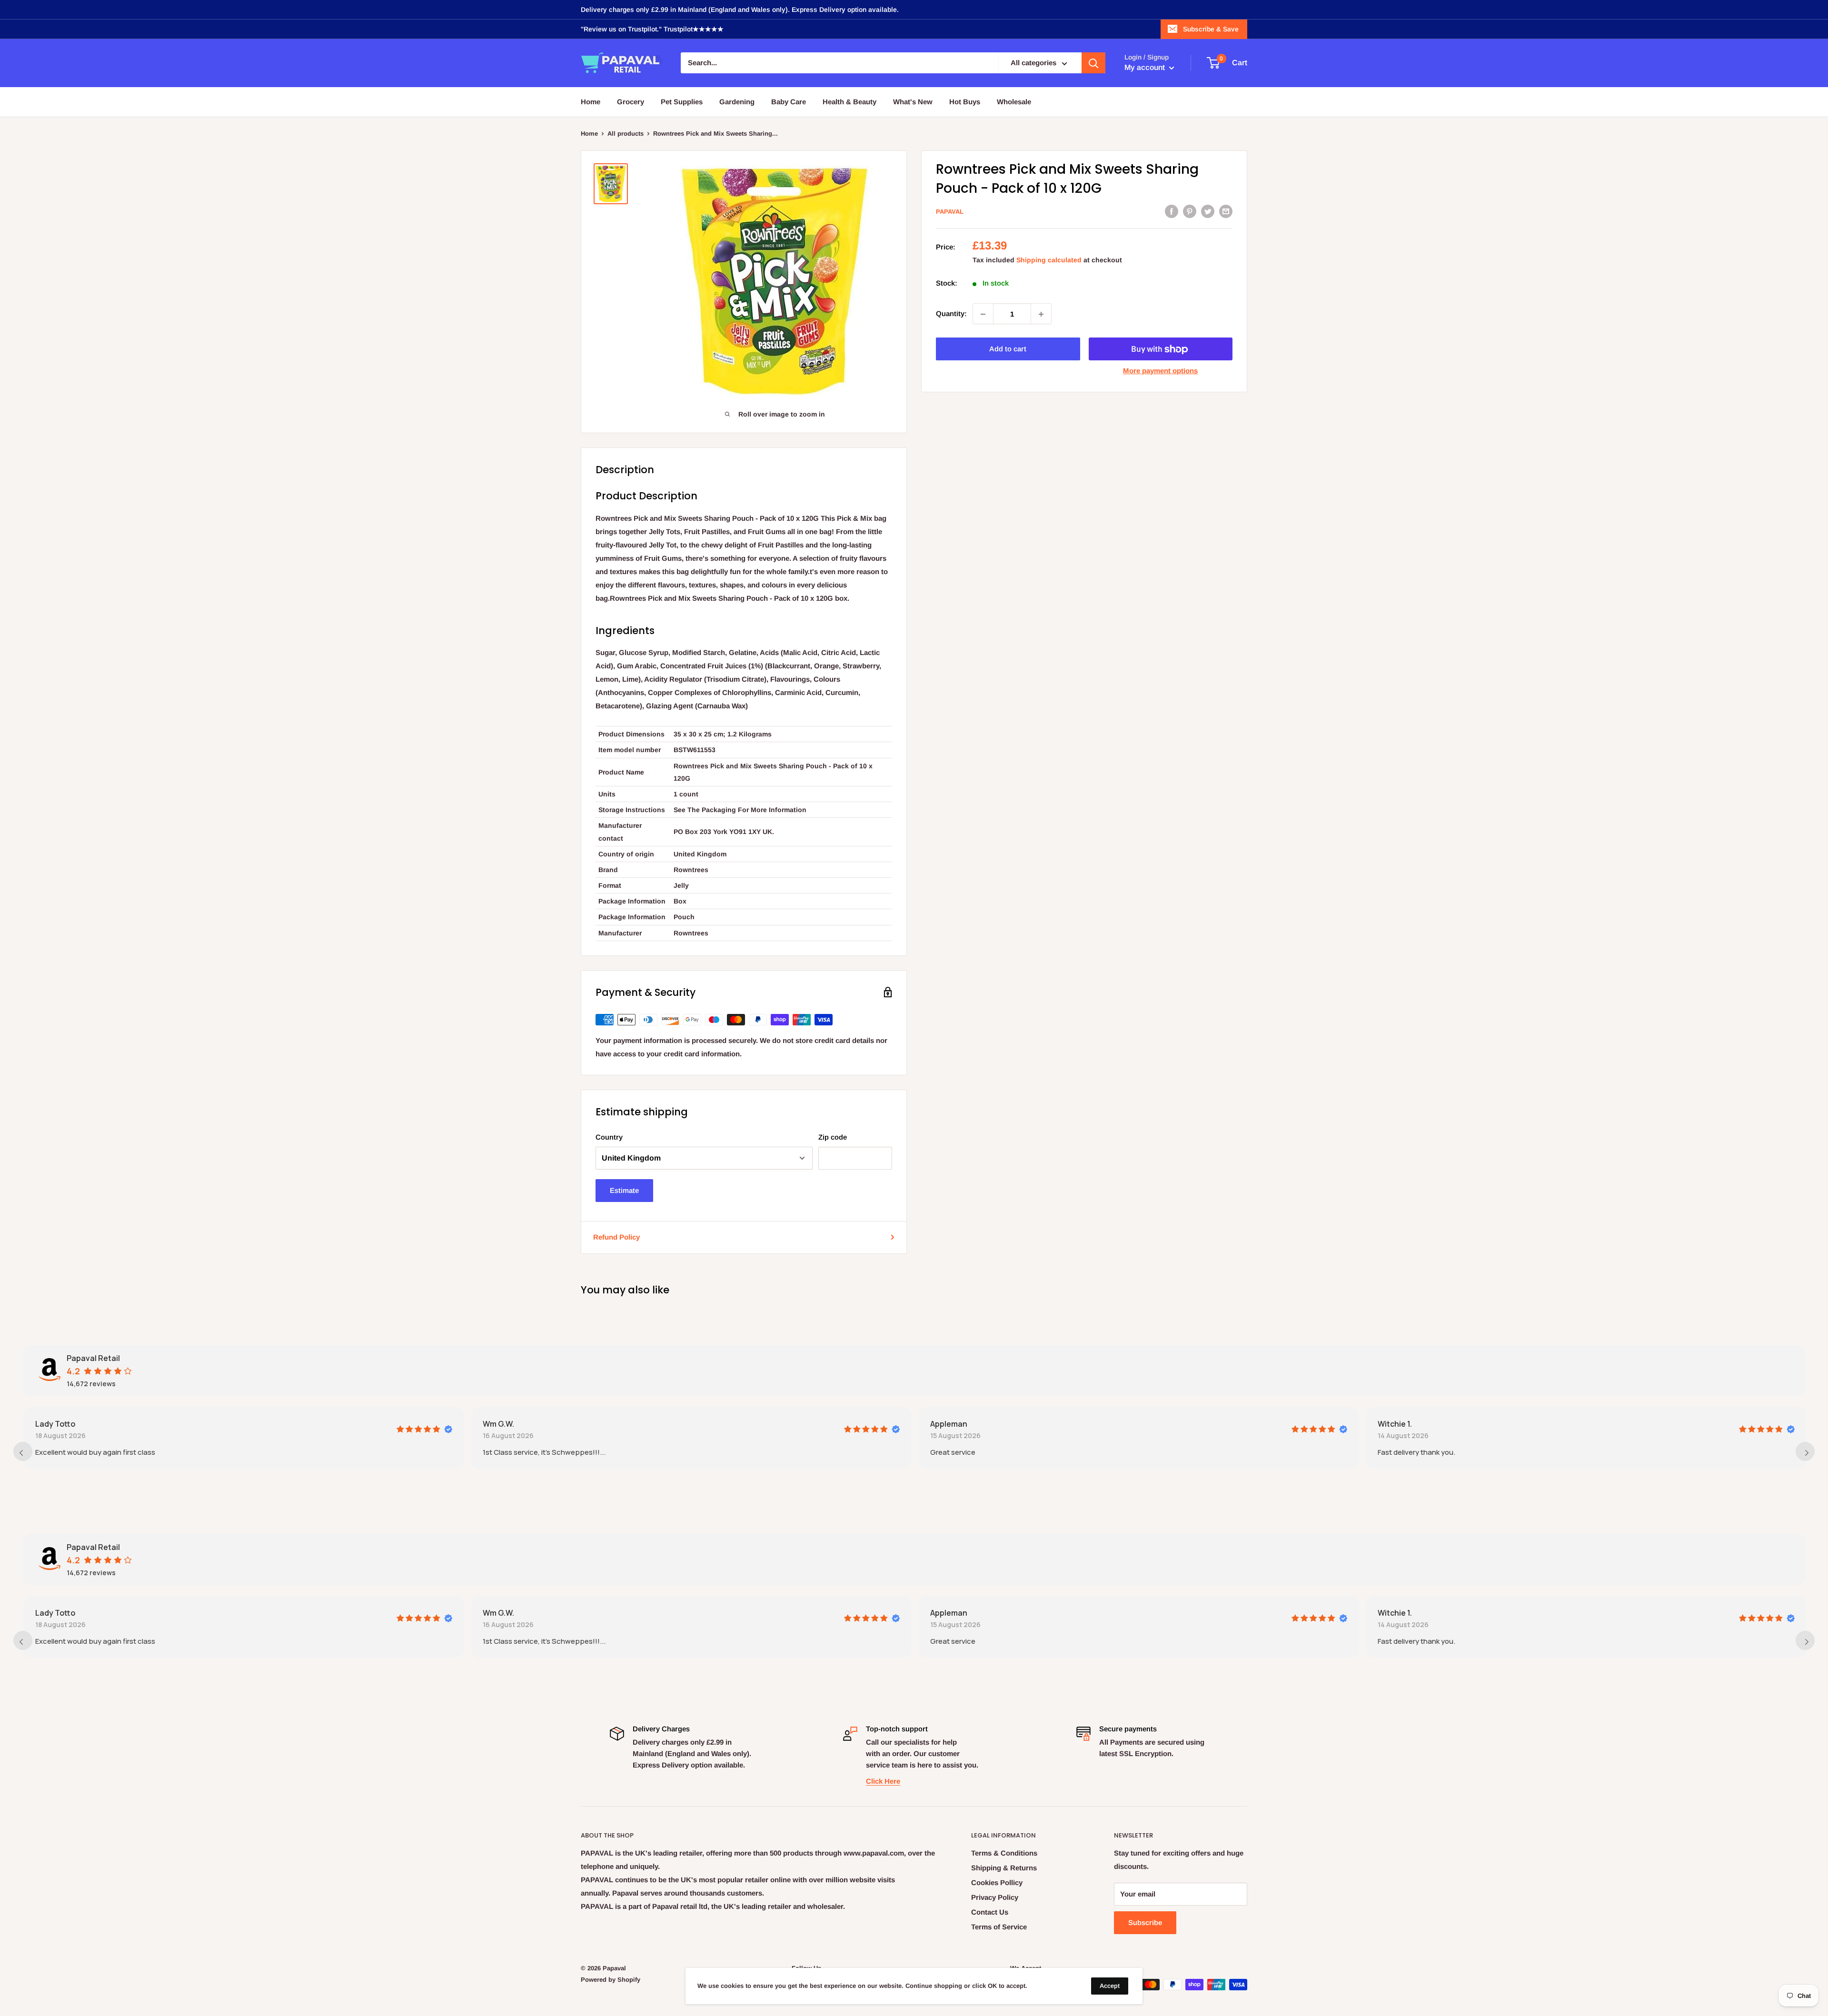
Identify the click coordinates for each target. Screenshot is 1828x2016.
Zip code (833, 1137)
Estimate (624, 1190)
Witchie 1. (1394, 1424)
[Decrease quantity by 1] (983, 314)
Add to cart (1008, 349)
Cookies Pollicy (997, 1882)
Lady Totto (54, 1424)
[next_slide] (1805, 1451)
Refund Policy (616, 1237)
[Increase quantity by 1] (1041, 314)
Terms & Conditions (1004, 1853)
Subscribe (1145, 1922)
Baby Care (789, 102)
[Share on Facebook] (1172, 211)
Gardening (737, 102)
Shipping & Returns (1004, 1868)
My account (1146, 68)
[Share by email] (1226, 211)
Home (591, 102)
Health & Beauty (849, 102)
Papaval (950, 212)
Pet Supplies (682, 102)
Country (609, 1137)
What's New (913, 102)
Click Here (883, 1781)
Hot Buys (965, 102)
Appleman (948, 1424)
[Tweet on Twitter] (1208, 211)
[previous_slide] (23, 1451)
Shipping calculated (1049, 260)
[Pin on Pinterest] (1190, 211)
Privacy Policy (995, 1897)
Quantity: (951, 314)
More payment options (1160, 371)
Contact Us (990, 1912)
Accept (1110, 1986)
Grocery (631, 102)
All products (626, 134)
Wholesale (1014, 102)
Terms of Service (999, 1927)
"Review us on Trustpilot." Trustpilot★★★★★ (652, 29)
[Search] (1093, 63)
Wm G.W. (497, 1424)
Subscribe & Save (1211, 29)
